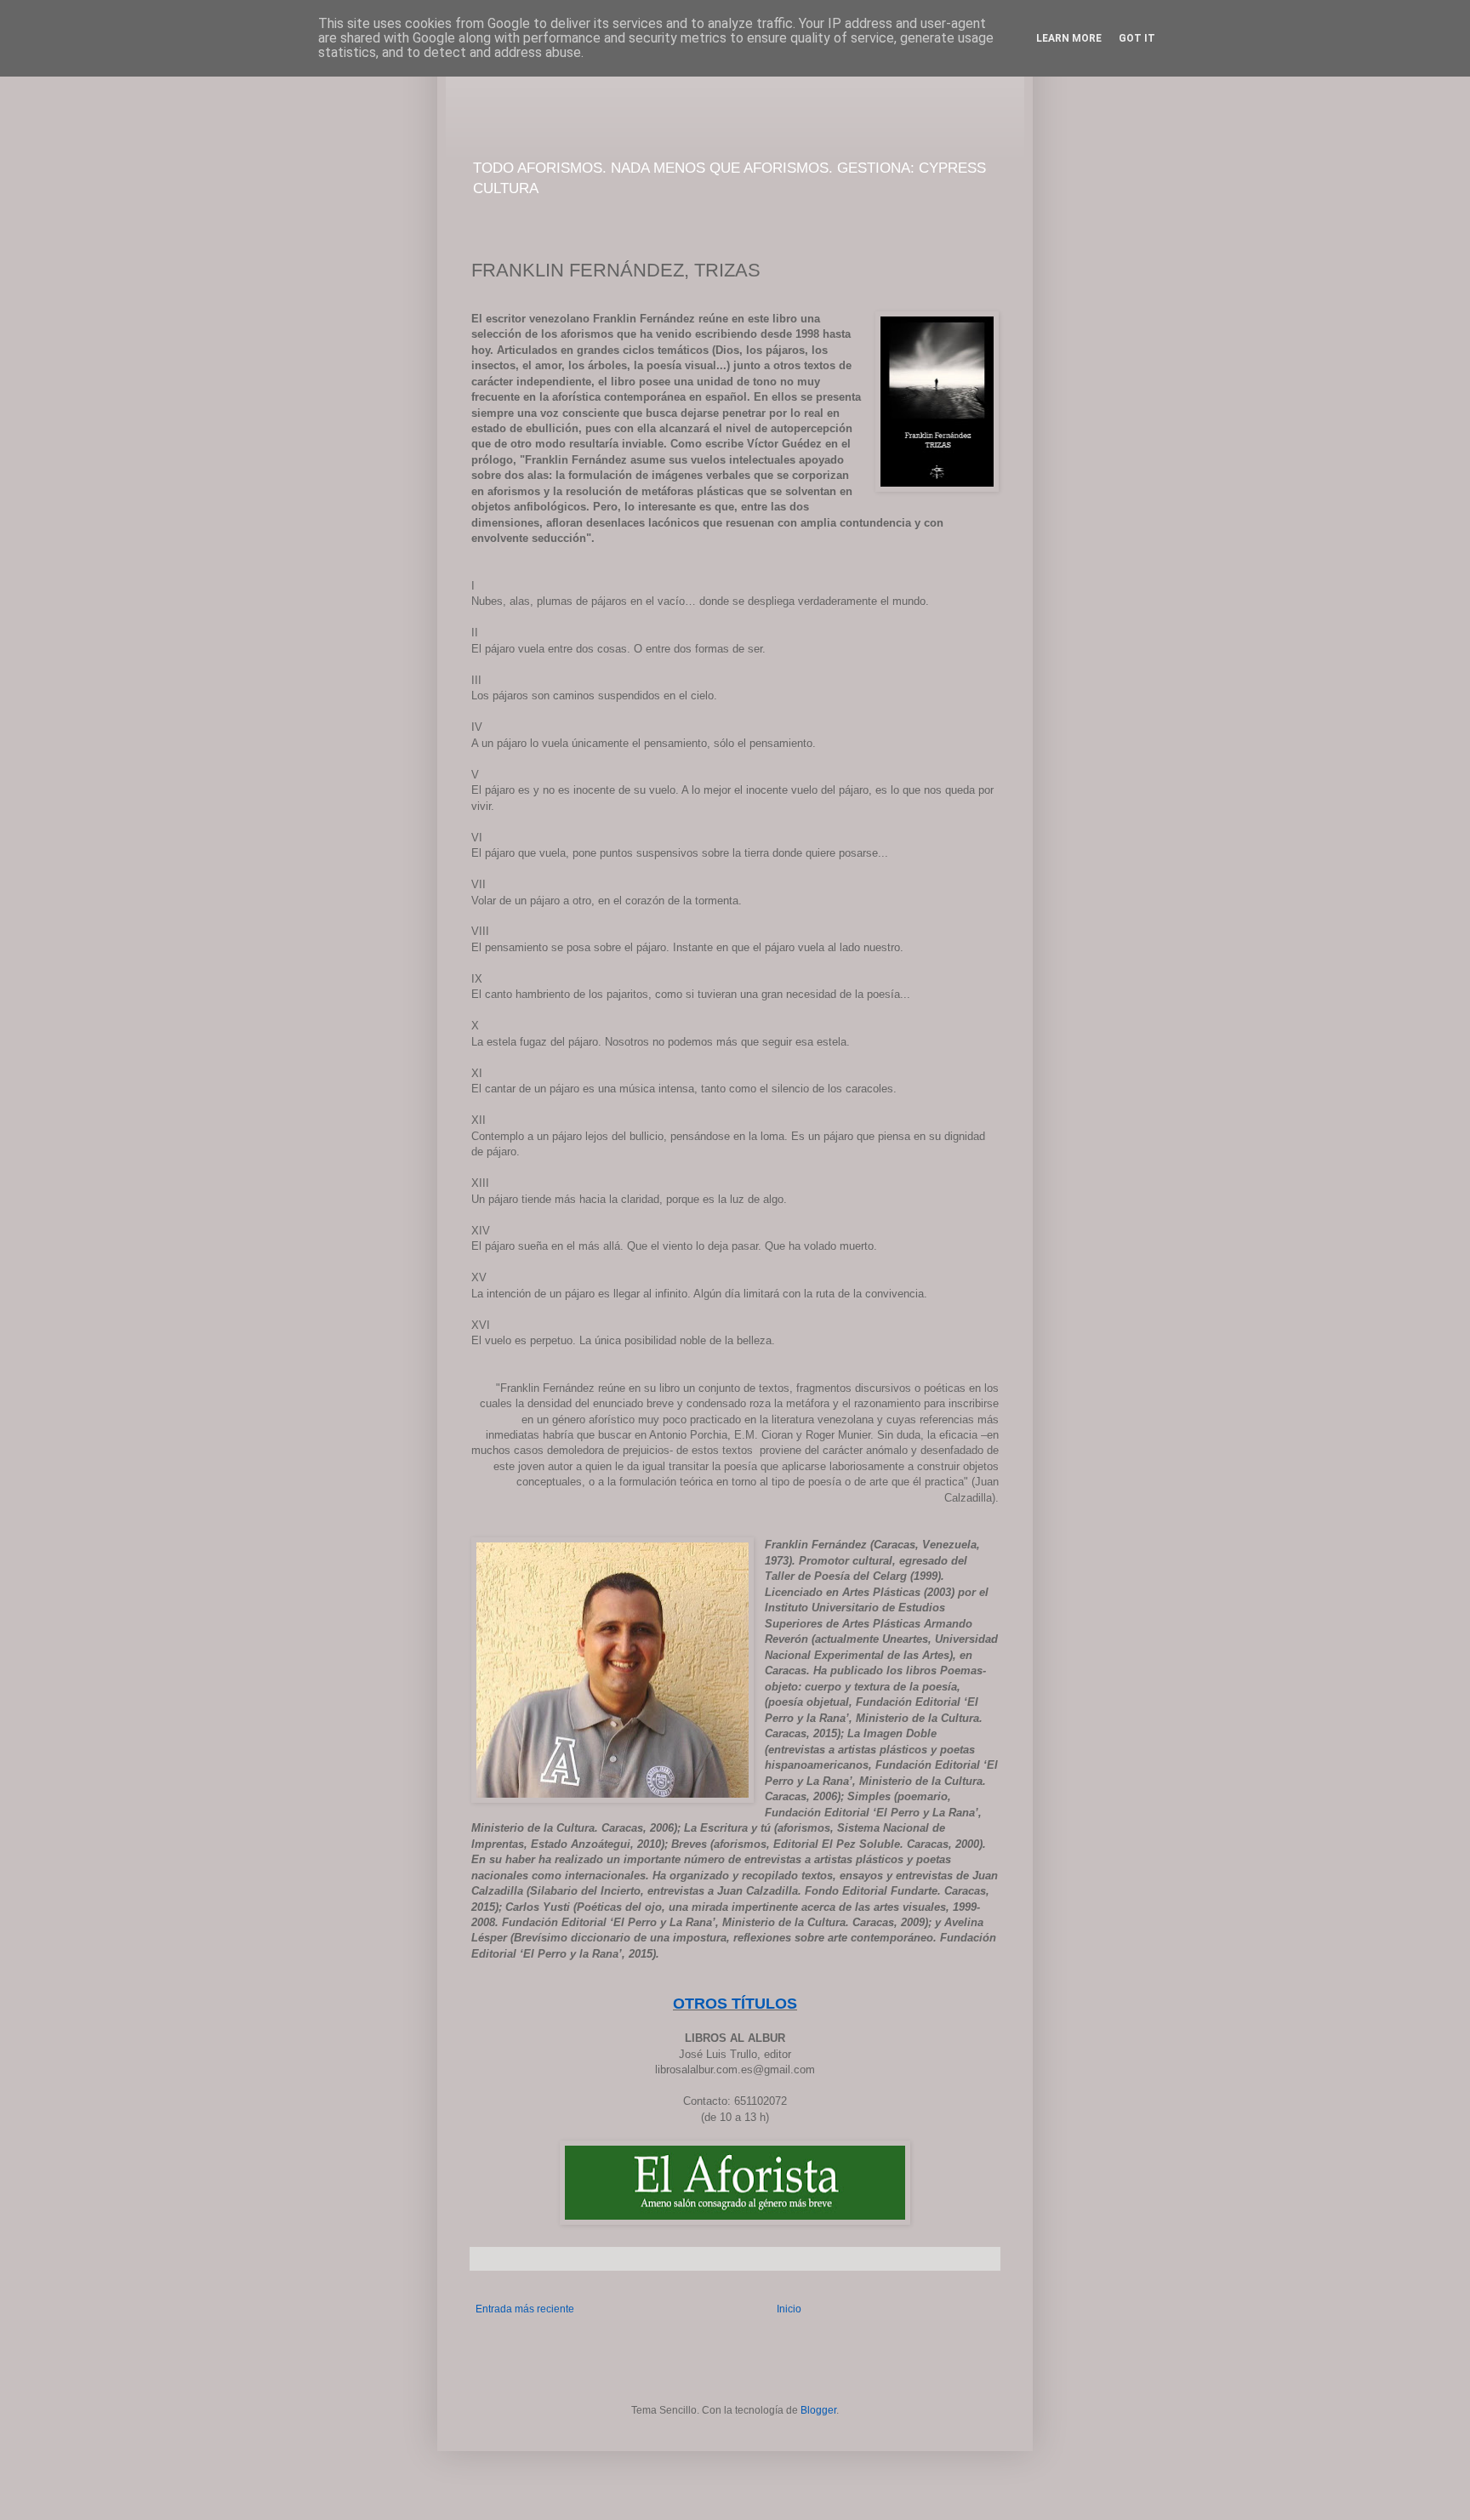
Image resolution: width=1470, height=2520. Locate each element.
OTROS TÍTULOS (735, 2004)
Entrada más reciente (525, 2309)
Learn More (1069, 38)
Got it (1137, 38)
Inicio (789, 2309)
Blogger (818, 2410)
